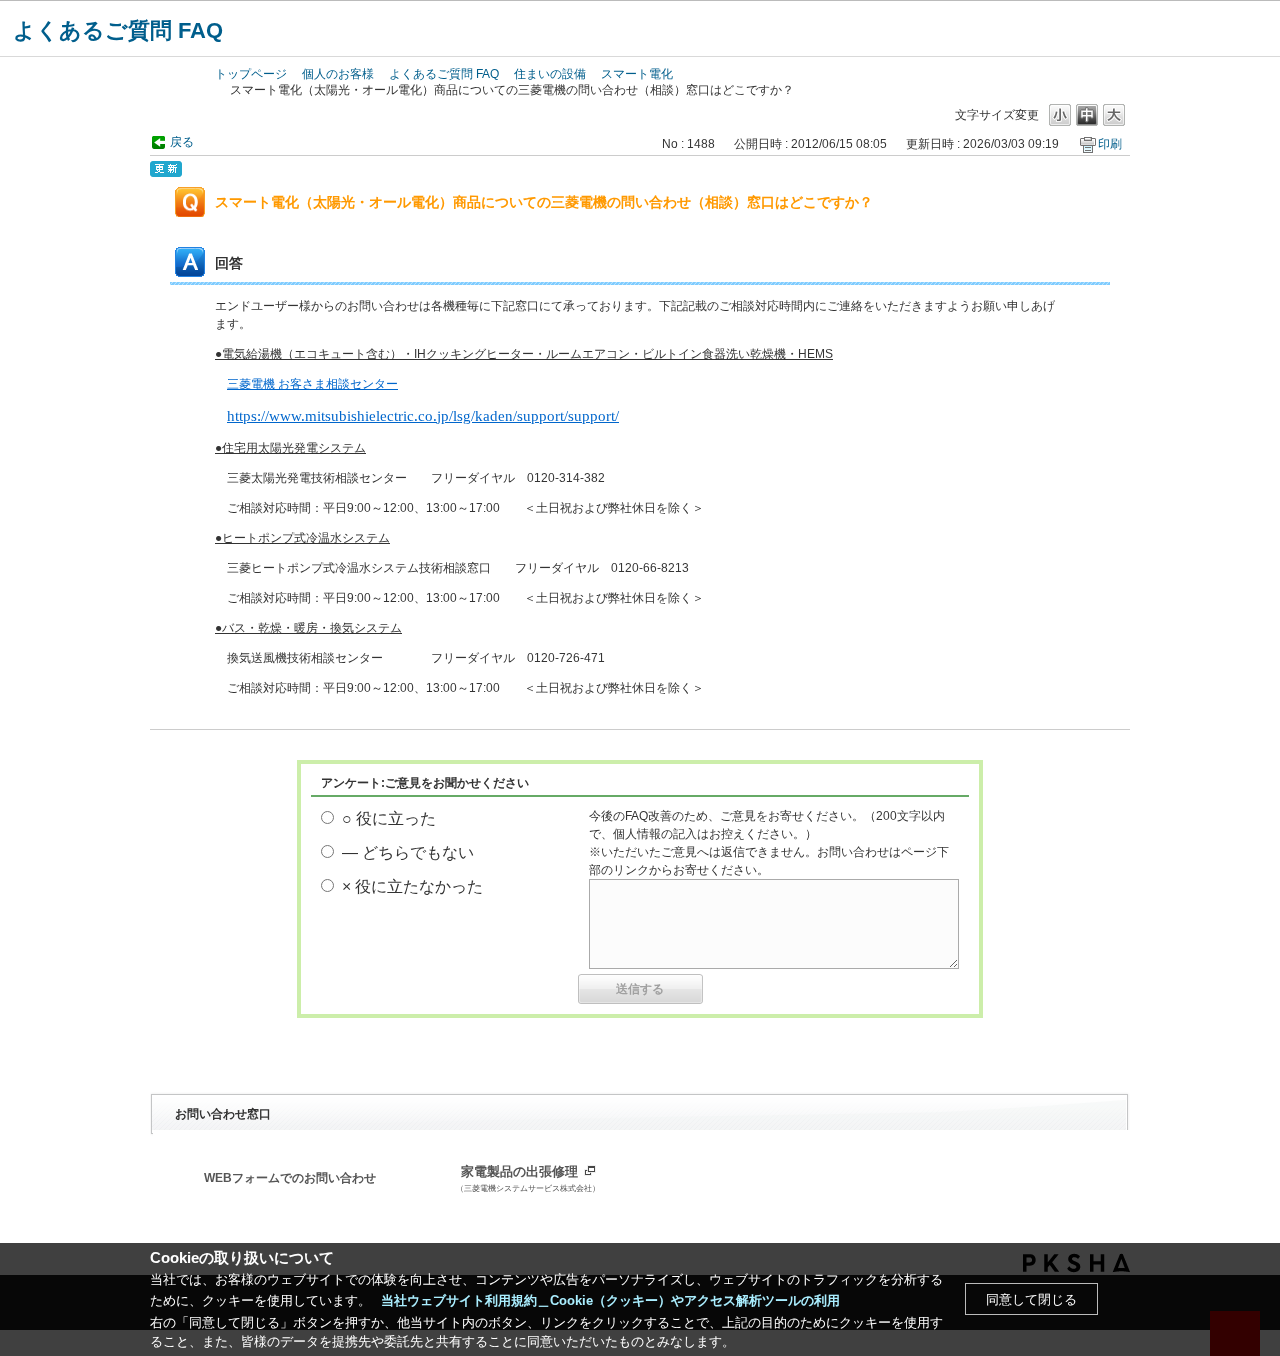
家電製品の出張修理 (528, 1179)
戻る (182, 142)
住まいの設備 (550, 74)
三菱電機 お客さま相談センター (312, 384)
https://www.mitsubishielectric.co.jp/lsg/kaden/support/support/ (423, 416)
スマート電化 (637, 74)
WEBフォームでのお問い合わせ (290, 1178)
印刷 (1110, 144)
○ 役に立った (389, 818)
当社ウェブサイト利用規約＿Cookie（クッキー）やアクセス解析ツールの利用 (610, 1300)
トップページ (251, 74)
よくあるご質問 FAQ (118, 30)
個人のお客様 (338, 74)
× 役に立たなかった (412, 886)
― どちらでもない (408, 852)
